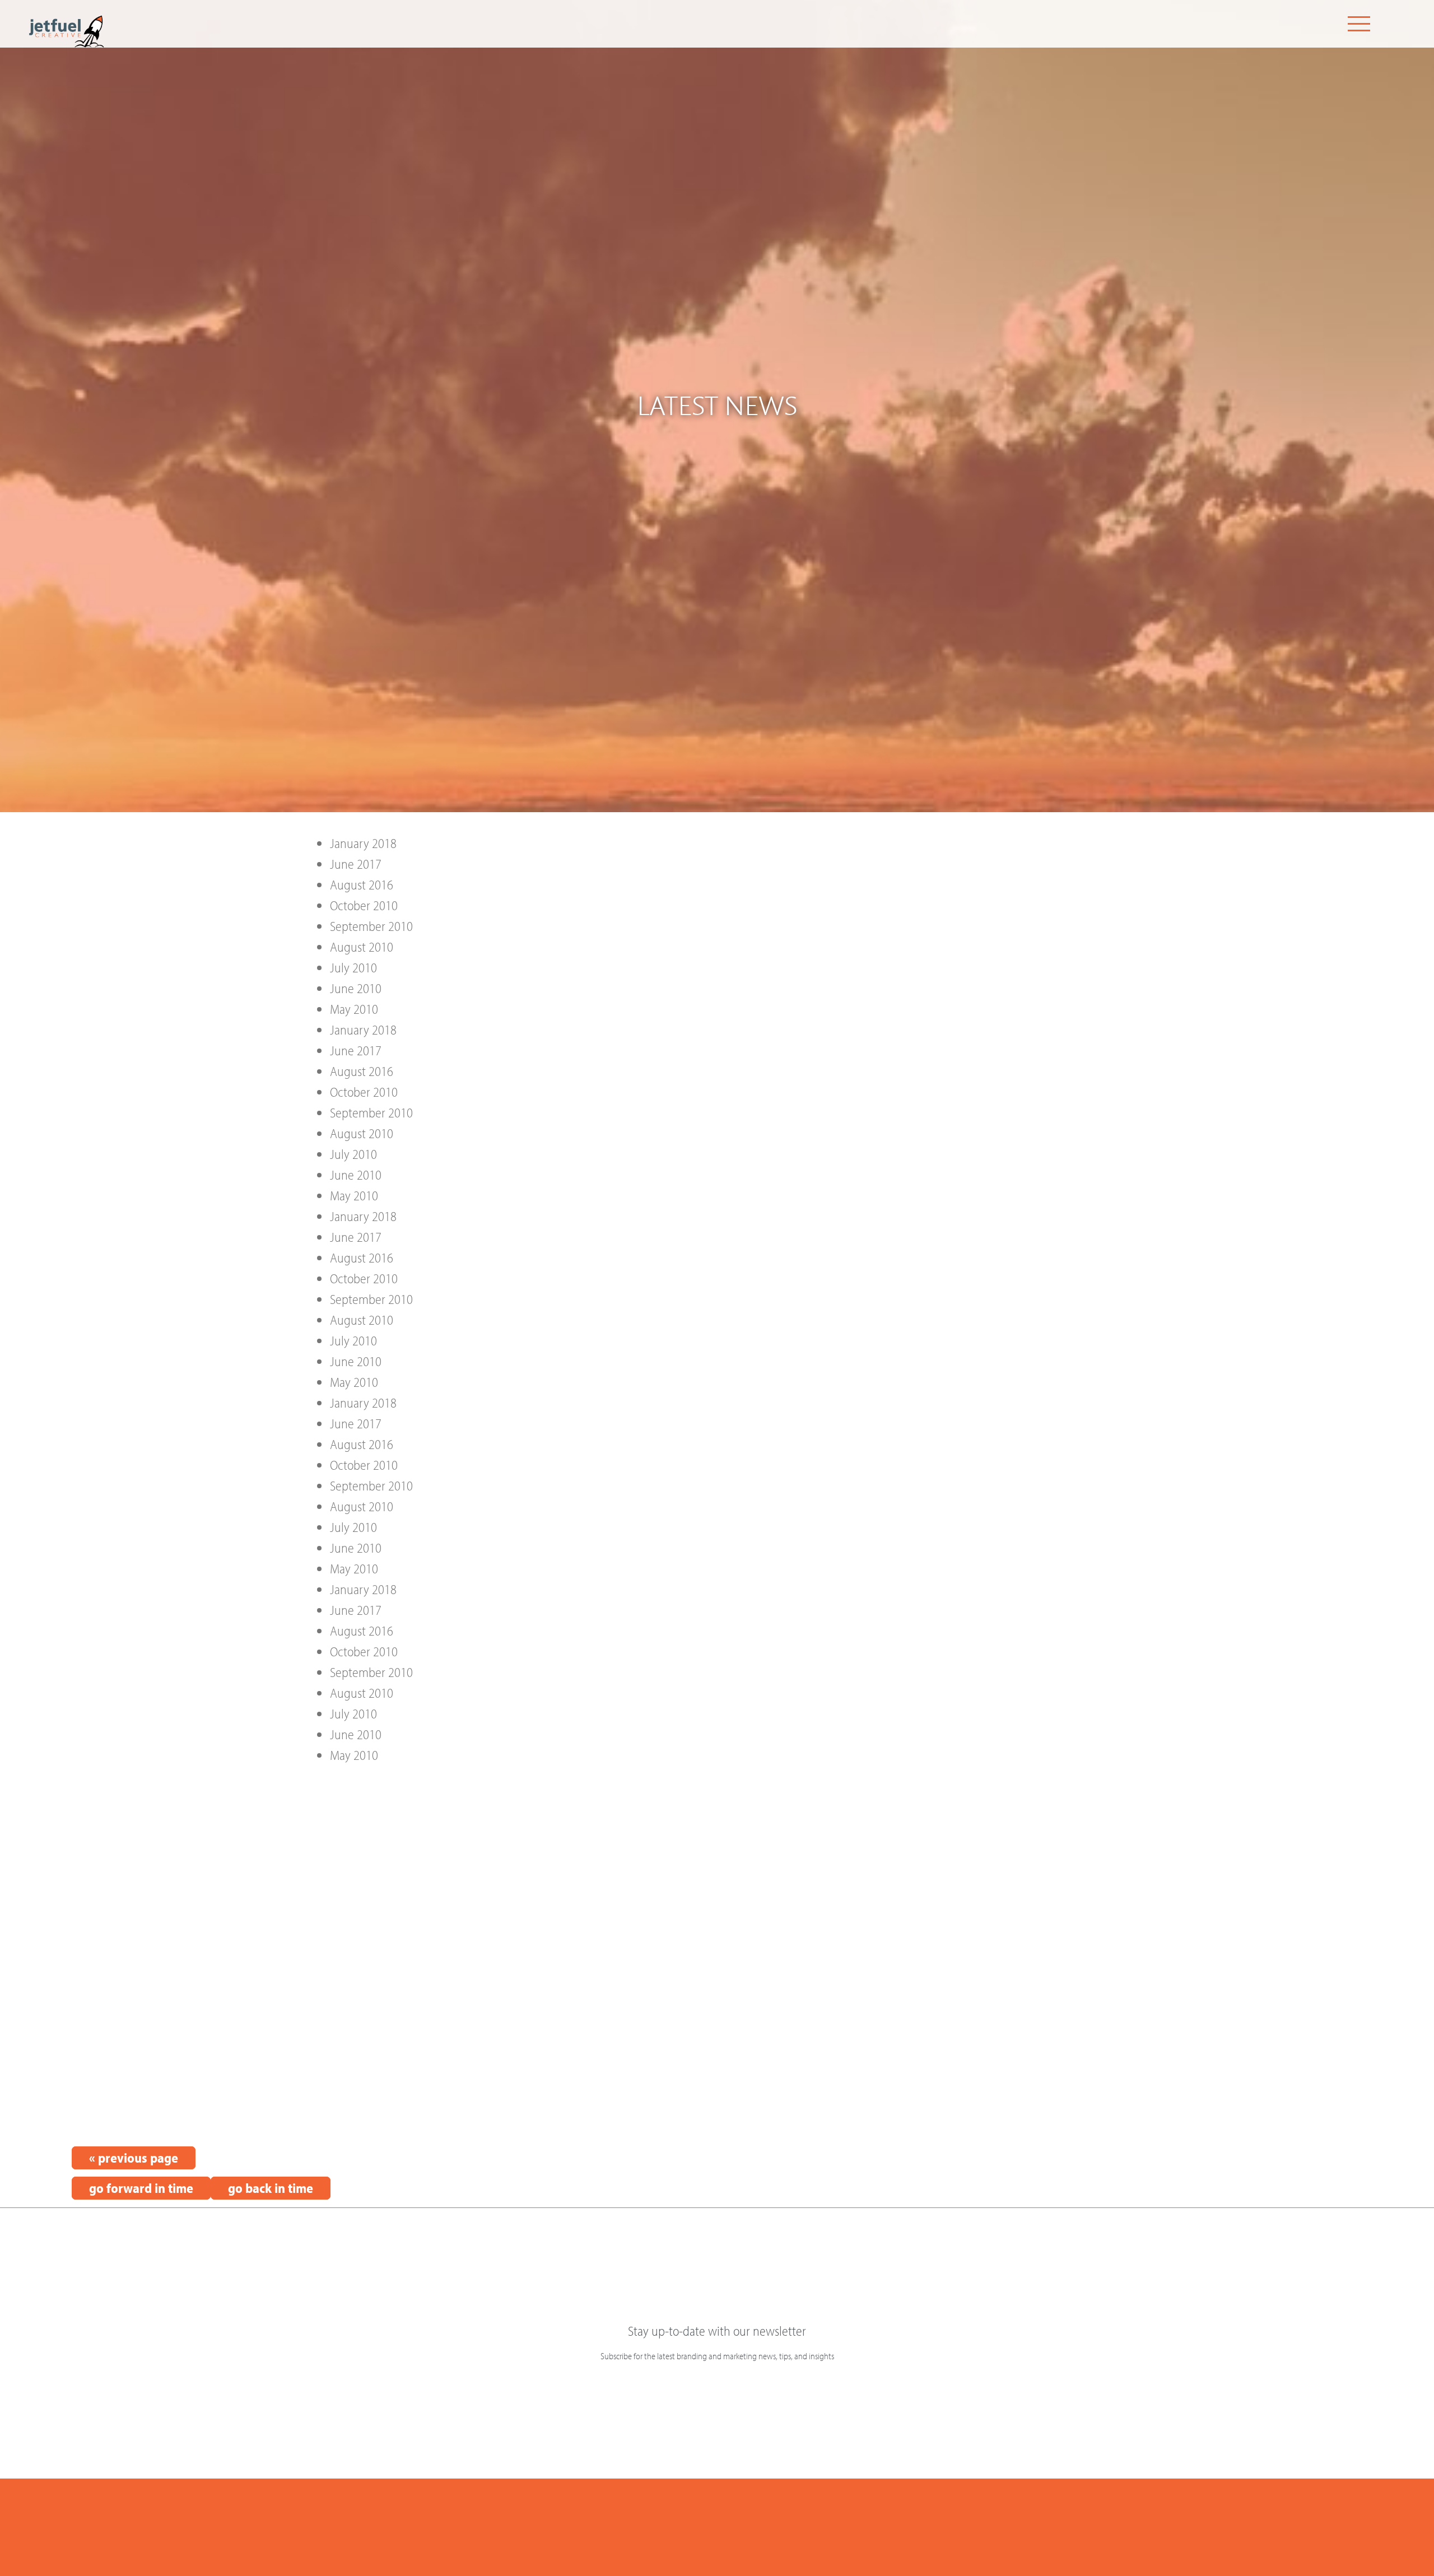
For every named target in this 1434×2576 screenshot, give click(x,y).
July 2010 (353, 967)
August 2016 (362, 884)
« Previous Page (134, 2158)
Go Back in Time (271, 2188)
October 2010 (364, 905)
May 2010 (354, 1009)
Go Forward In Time (141, 2188)
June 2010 (356, 988)
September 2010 (371, 926)
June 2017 (356, 864)
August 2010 (362, 947)
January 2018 (363, 843)
